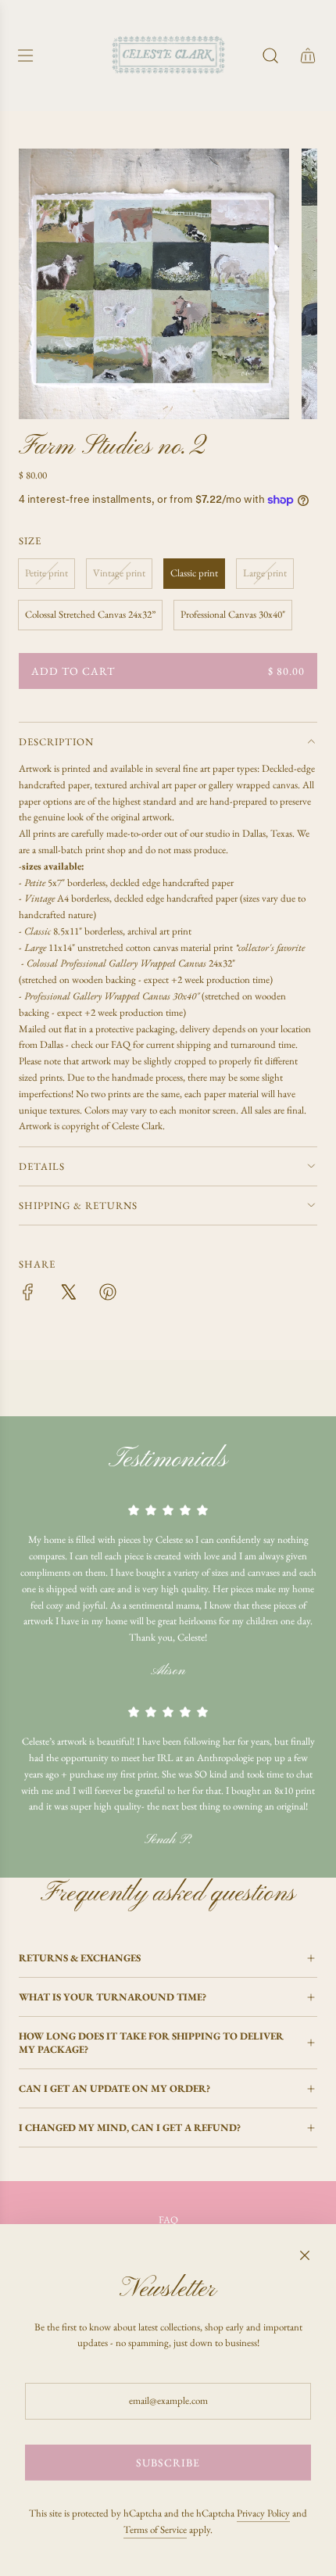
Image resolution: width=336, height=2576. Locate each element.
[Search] (270, 56)
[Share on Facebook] (28, 1295)
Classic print (194, 573)
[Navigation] (25, 56)
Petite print (46, 573)
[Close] (305, 2255)
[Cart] (308, 56)
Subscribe (168, 2463)
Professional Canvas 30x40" (233, 614)
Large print (265, 573)
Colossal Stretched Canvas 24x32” (90, 614)
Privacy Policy (263, 2513)
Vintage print (119, 573)
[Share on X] (68, 1295)
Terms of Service (155, 2529)
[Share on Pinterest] (108, 1295)
